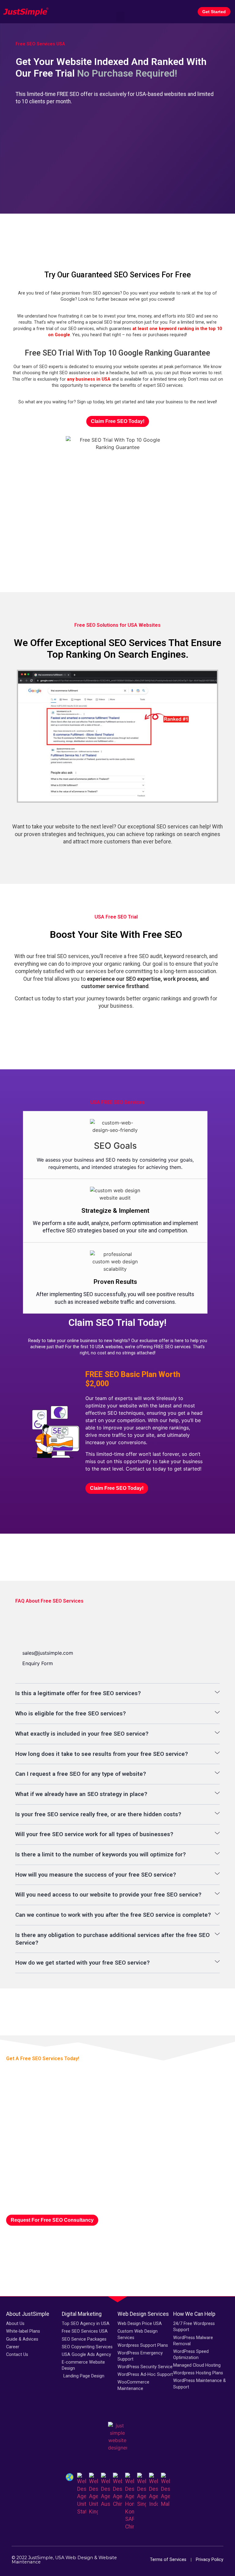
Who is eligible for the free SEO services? (71, 1713)
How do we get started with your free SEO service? (82, 1963)
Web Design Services (143, 2314)
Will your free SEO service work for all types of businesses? (94, 1834)
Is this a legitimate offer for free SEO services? (78, 1693)
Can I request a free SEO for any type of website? (81, 1774)
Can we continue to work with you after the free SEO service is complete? (113, 1915)
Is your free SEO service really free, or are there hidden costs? (98, 1814)
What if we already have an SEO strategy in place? (81, 1794)
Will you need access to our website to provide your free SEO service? (108, 1895)
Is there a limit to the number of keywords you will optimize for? (101, 1854)
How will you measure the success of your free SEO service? (96, 1875)
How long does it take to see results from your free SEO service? (102, 1754)
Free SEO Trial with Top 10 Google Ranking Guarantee (117, 353)
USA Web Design (74, 2558)
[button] (120, 7)
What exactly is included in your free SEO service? (82, 1734)
